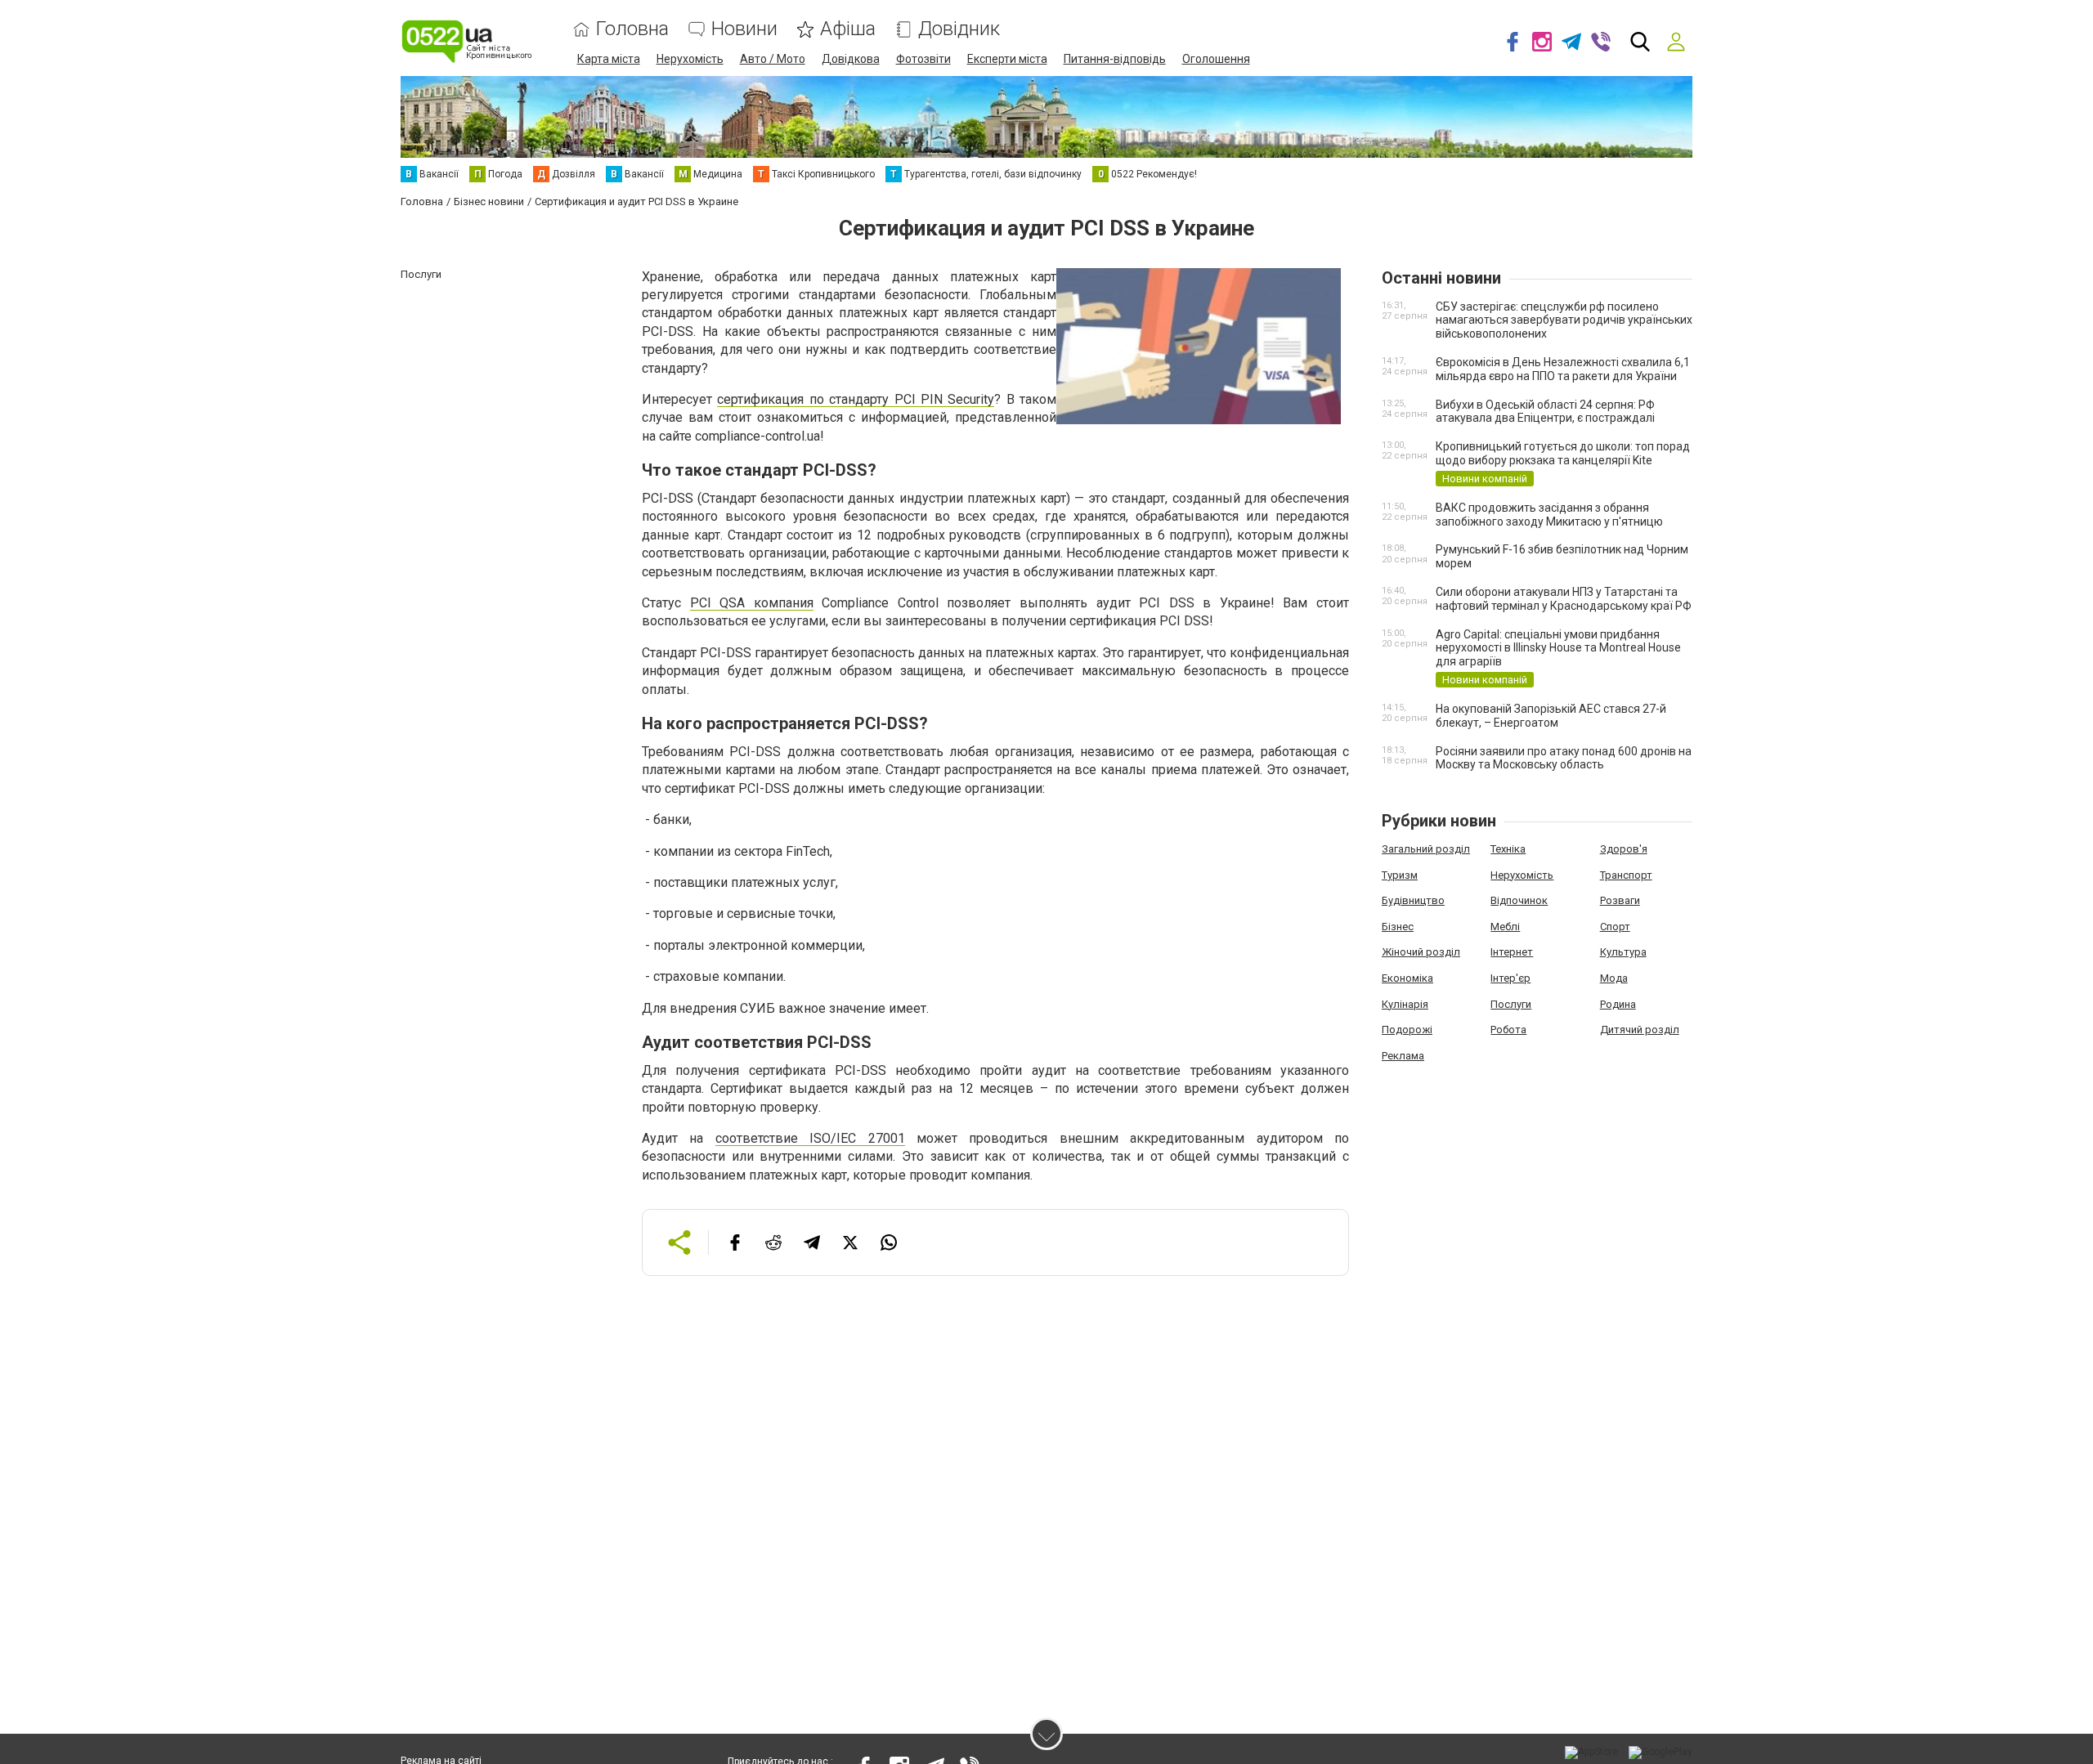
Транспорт (1626, 875)
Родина (1618, 1004)
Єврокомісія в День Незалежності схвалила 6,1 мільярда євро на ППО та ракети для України (1563, 369)
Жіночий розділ (1421, 952)
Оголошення (1216, 59)
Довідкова (851, 59)
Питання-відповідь (1115, 59)
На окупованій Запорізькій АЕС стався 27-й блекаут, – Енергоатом (1551, 716)
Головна (632, 29)
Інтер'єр (1510, 978)
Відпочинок (1519, 900)
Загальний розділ (1426, 849)
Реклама (1403, 1056)
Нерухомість (690, 59)
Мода (1614, 978)
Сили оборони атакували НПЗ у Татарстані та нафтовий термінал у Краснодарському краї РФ (1564, 599)
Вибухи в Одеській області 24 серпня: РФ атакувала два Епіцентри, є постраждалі (1545, 412)
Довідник (959, 29)
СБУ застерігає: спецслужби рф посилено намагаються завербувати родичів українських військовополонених (1564, 320)
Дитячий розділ (1640, 1030)
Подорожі (1407, 1030)
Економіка (1407, 978)
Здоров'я (1624, 849)
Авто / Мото (773, 59)
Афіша (848, 29)
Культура (1623, 952)
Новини (744, 29)
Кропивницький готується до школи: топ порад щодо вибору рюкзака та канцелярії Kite (1563, 453)
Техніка (1508, 849)
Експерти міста (1007, 59)
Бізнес (1398, 927)
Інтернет (1512, 952)
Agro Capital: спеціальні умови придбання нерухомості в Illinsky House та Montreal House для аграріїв (1558, 648)
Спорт (1615, 927)
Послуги (1511, 1004)
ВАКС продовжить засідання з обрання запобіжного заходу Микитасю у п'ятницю (1549, 515)
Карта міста (609, 59)
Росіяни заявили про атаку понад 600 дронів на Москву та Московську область (1564, 758)
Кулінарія (1405, 1004)
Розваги (1620, 900)
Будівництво (1413, 900)
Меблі (1505, 927)
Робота (1508, 1030)
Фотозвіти (923, 59)
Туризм (1400, 875)
